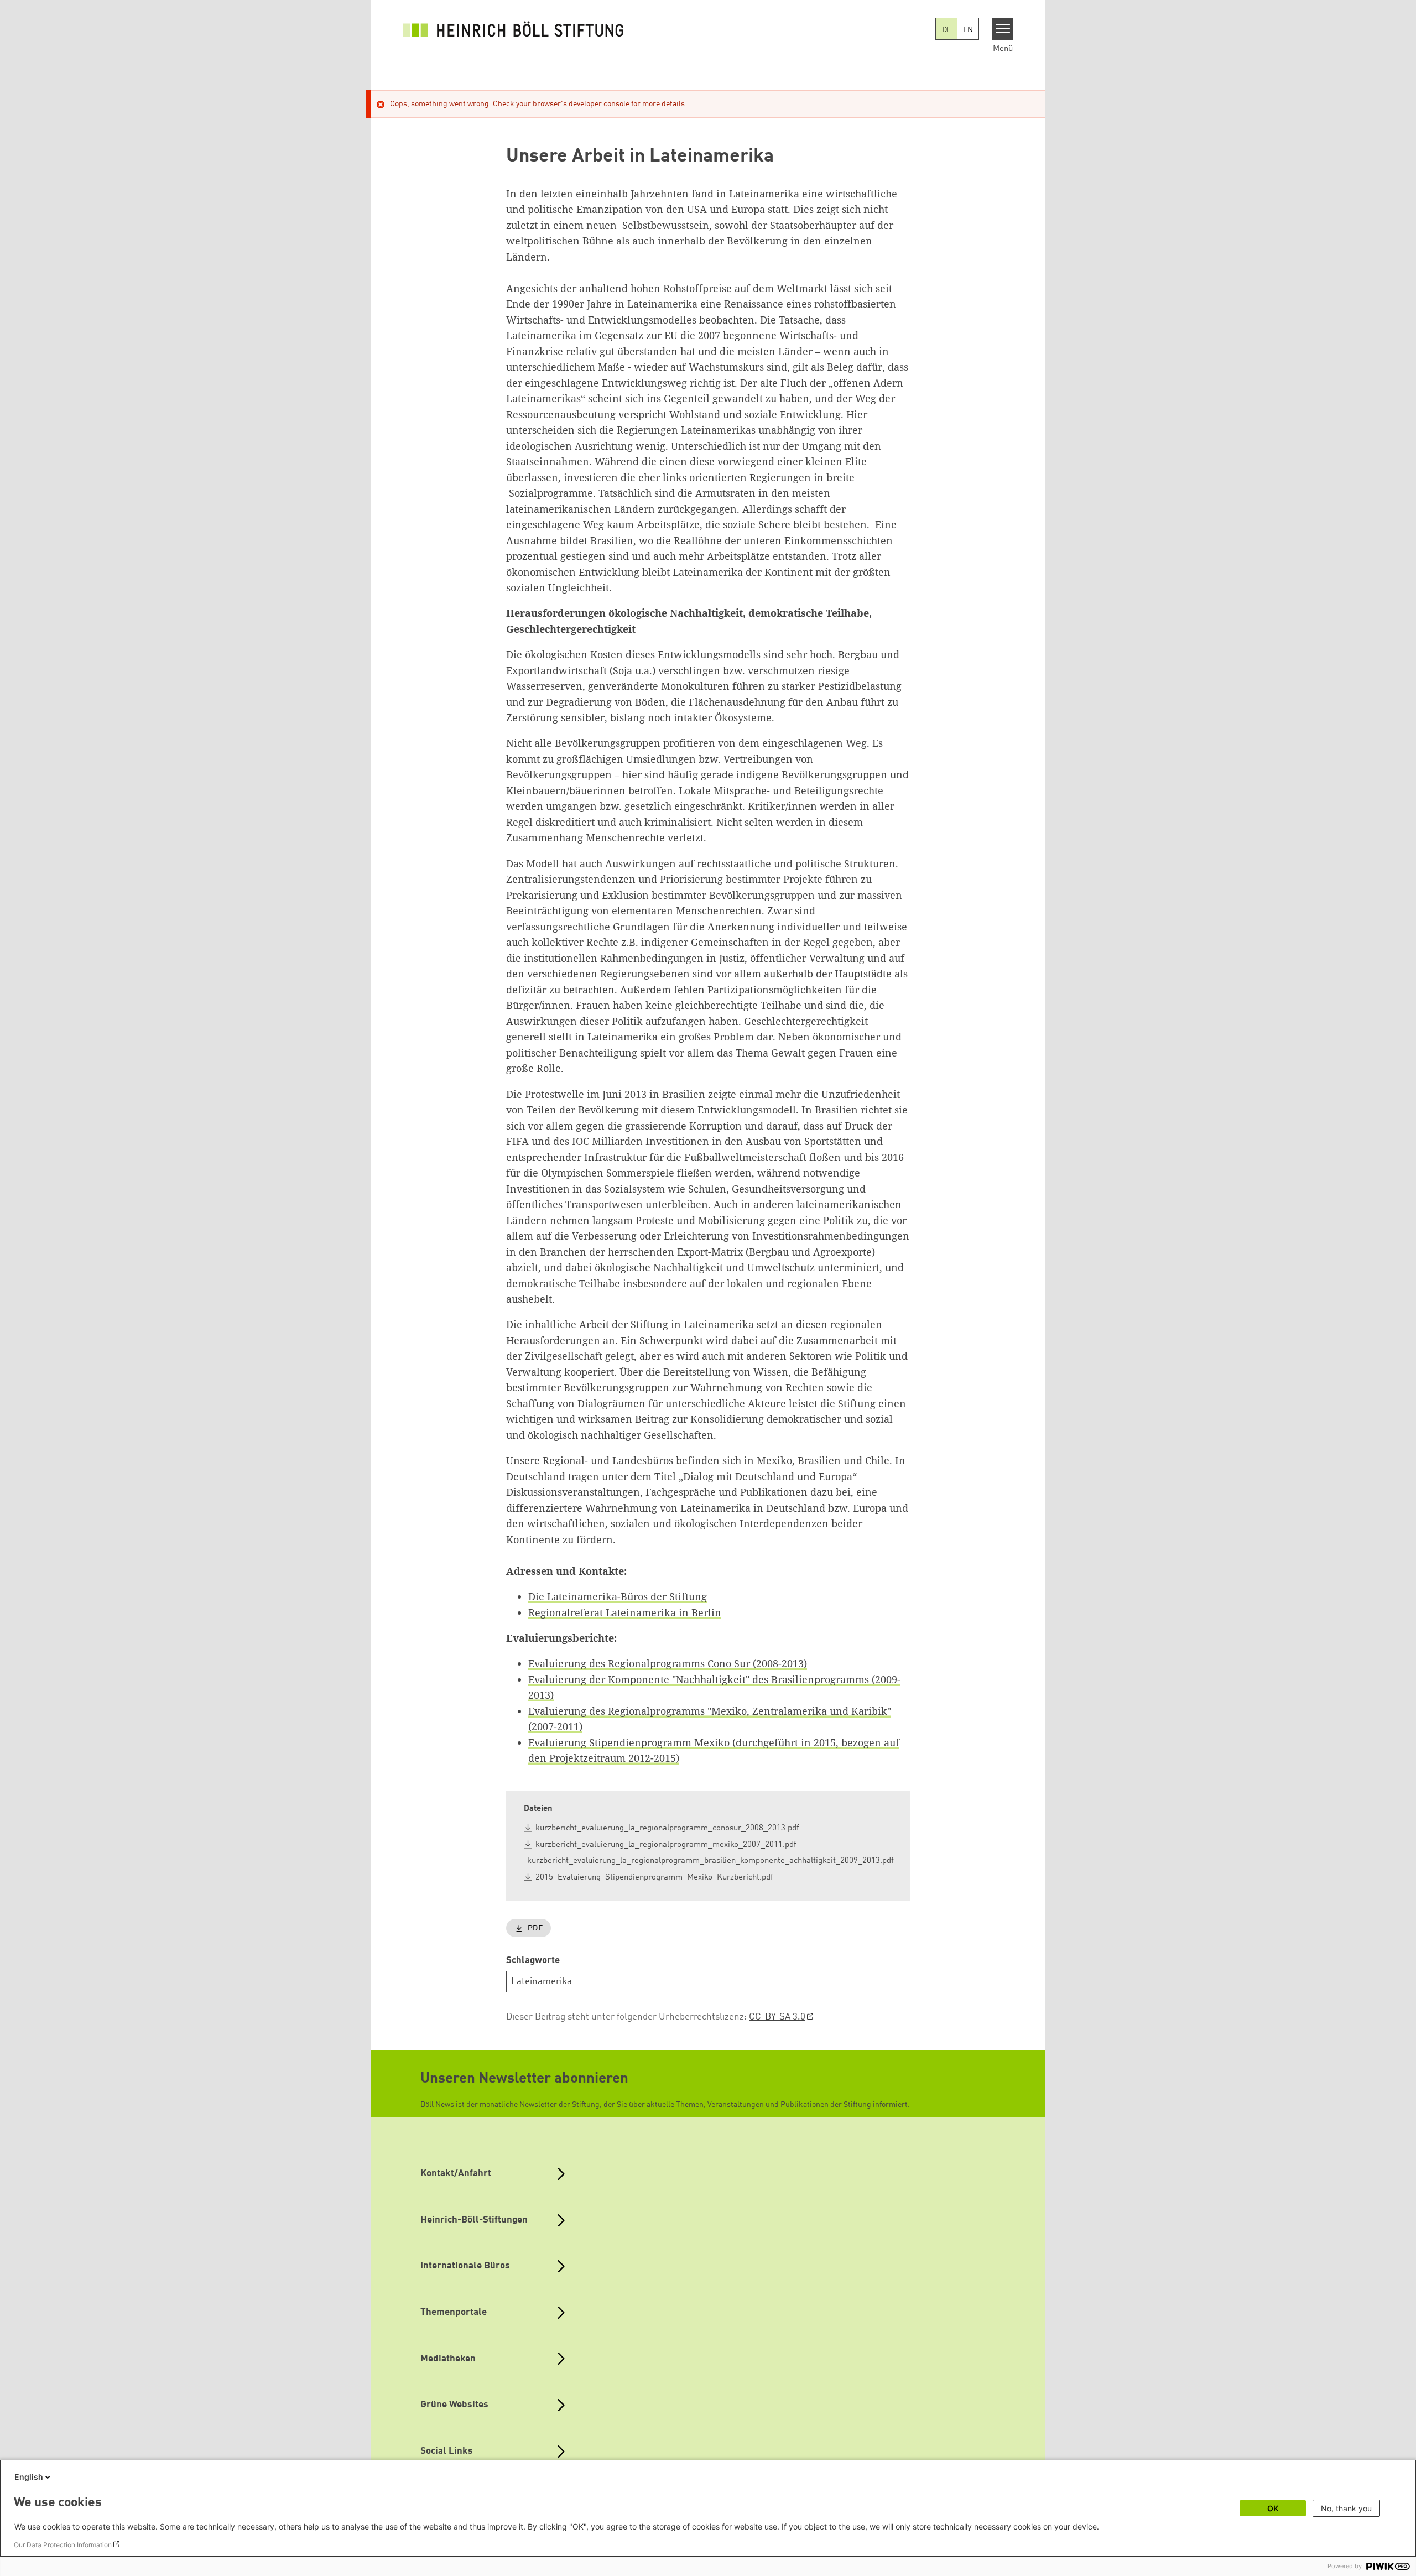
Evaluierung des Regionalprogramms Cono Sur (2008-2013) (668, 1663)
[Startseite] (513, 29)
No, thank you (1346, 2508)
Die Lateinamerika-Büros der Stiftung (618, 1596)
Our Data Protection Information (63, 2545)
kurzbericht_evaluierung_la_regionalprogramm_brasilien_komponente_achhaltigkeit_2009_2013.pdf (710, 1861)
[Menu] (1003, 29)
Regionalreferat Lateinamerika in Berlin (625, 1612)
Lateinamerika (542, 1982)
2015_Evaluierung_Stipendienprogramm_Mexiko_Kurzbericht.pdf (654, 1878)
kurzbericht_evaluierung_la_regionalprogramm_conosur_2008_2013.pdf (667, 1828)
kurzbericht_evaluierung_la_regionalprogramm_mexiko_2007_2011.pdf (666, 1845)
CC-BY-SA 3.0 (777, 2017)
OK (1273, 2508)
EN (968, 30)
